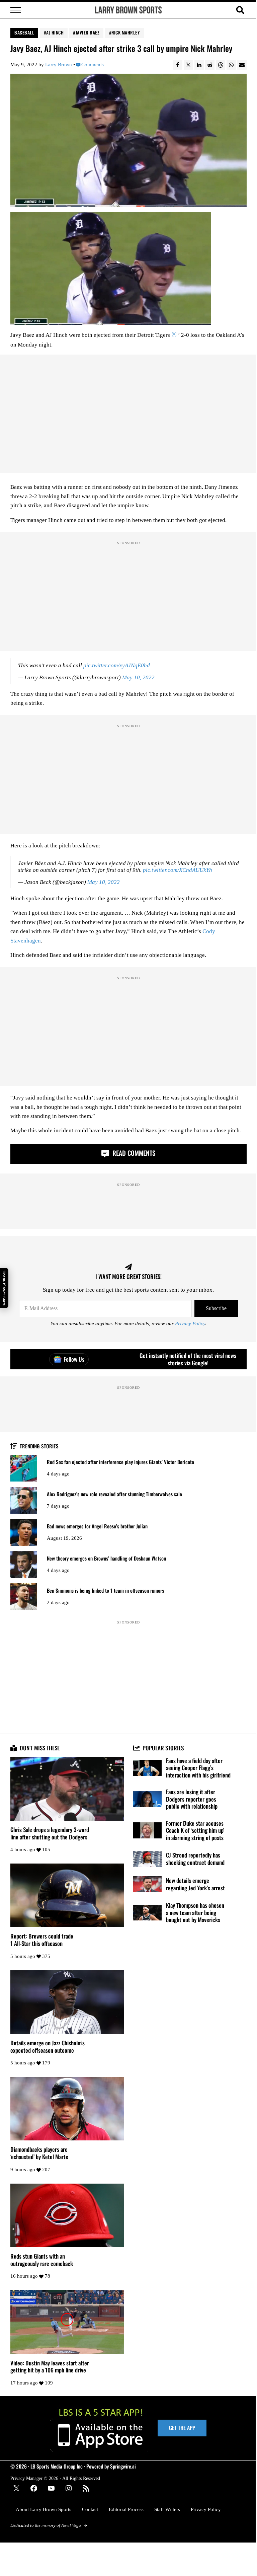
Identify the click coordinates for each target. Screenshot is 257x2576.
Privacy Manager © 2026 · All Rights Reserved (55, 2478)
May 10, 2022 (138, 677)
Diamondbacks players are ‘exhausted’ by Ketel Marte (39, 2153)
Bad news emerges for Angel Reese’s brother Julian (97, 1526)
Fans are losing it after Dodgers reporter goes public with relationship (192, 1799)
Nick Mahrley (126, 32)
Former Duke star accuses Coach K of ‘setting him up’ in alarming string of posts (195, 1831)
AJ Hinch (55, 32)
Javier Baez (88, 32)
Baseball (24, 32)
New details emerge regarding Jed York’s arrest (195, 1884)
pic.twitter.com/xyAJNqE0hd (117, 665)
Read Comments (133, 1153)
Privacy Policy (190, 1324)
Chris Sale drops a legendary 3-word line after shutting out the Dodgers (50, 1833)
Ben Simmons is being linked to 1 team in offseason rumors (105, 1590)
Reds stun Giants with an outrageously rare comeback (42, 2260)
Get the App (182, 2428)
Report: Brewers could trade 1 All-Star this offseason (42, 1940)
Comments (92, 65)
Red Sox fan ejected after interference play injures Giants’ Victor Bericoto (120, 1462)
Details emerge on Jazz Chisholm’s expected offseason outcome (48, 2047)
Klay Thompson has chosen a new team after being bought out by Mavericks (195, 1913)
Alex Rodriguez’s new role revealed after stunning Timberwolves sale (114, 1494)
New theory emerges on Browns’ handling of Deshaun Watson (106, 1558)
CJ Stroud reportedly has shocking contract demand (195, 1859)
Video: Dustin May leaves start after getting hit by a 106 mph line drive (50, 2367)
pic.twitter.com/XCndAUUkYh (178, 870)
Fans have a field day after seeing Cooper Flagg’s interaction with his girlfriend (198, 1768)
